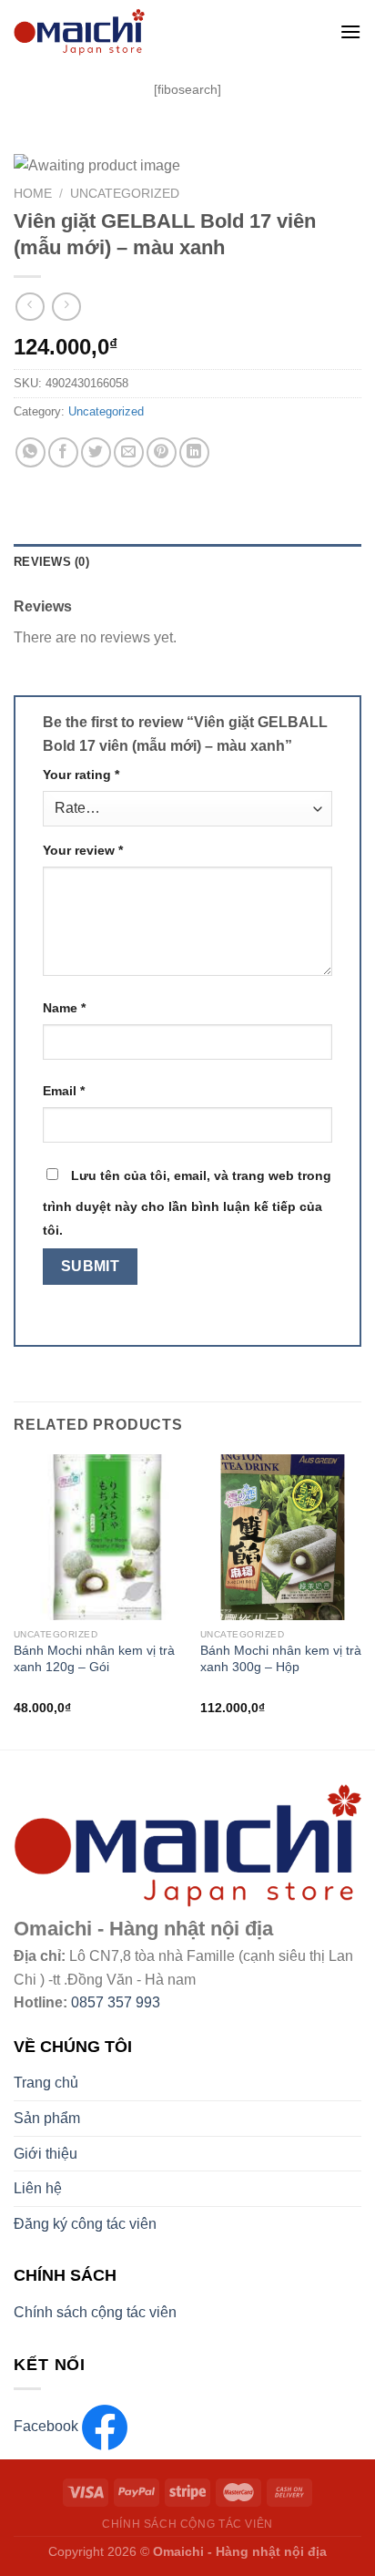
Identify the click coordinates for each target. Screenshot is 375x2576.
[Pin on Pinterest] (162, 452)
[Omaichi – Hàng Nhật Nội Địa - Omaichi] (152, 32)
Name (64, 1008)
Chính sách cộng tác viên (95, 2312)
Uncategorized (125, 194)
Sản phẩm (47, 2118)
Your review (83, 850)
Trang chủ (46, 2083)
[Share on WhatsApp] (30, 452)
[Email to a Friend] (129, 452)
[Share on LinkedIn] (194, 452)
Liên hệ (38, 2188)
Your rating (81, 775)
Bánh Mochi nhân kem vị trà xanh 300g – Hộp (281, 1659)
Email (64, 1091)
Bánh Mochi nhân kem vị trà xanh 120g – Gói (94, 1659)
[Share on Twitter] (96, 452)
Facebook (48, 2426)
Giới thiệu (46, 2154)
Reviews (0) (51, 562)
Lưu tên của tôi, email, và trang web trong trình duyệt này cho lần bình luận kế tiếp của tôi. (187, 1203)
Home (33, 194)
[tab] (187, 562)
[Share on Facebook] (63, 452)
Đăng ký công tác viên (85, 2224)
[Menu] (350, 31)
